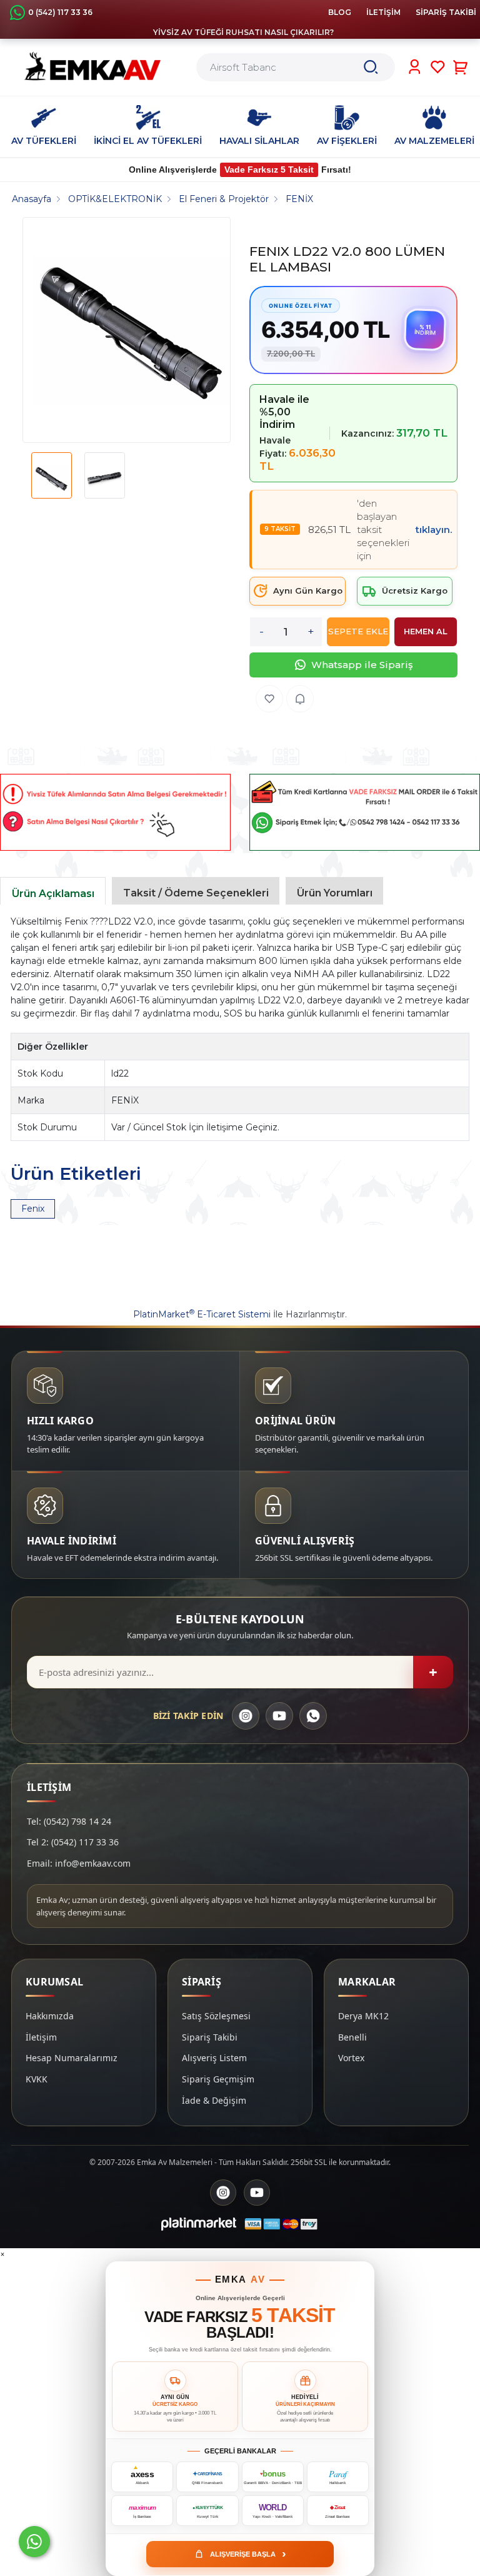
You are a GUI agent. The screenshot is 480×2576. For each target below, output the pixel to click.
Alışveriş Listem (214, 2058)
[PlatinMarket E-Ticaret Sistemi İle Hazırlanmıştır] (199, 2224)
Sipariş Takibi (210, 2037)
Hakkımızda (50, 2016)
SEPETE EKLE (358, 631)
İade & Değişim (214, 2100)
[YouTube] (279, 1716)
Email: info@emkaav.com (79, 1863)
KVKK (37, 2079)
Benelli (352, 2037)
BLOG (340, 12)
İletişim (41, 2037)
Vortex (351, 2058)
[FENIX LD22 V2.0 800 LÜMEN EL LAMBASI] (132, 330)
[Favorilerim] (438, 67)
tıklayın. (434, 530)
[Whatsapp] (34, 2542)
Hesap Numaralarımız (72, 2058)
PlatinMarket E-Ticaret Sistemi (202, 1314)
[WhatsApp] (313, 1716)
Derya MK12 (363, 2016)
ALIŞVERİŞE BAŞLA (248, 2553)
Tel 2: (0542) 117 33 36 (73, 1842)
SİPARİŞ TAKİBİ (446, 12)
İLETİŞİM (383, 12)
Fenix (33, 1209)
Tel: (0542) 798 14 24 (69, 1821)
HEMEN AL (426, 631)
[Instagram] (246, 1716)
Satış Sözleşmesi (216, 2016)
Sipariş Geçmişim (218, 2079)
